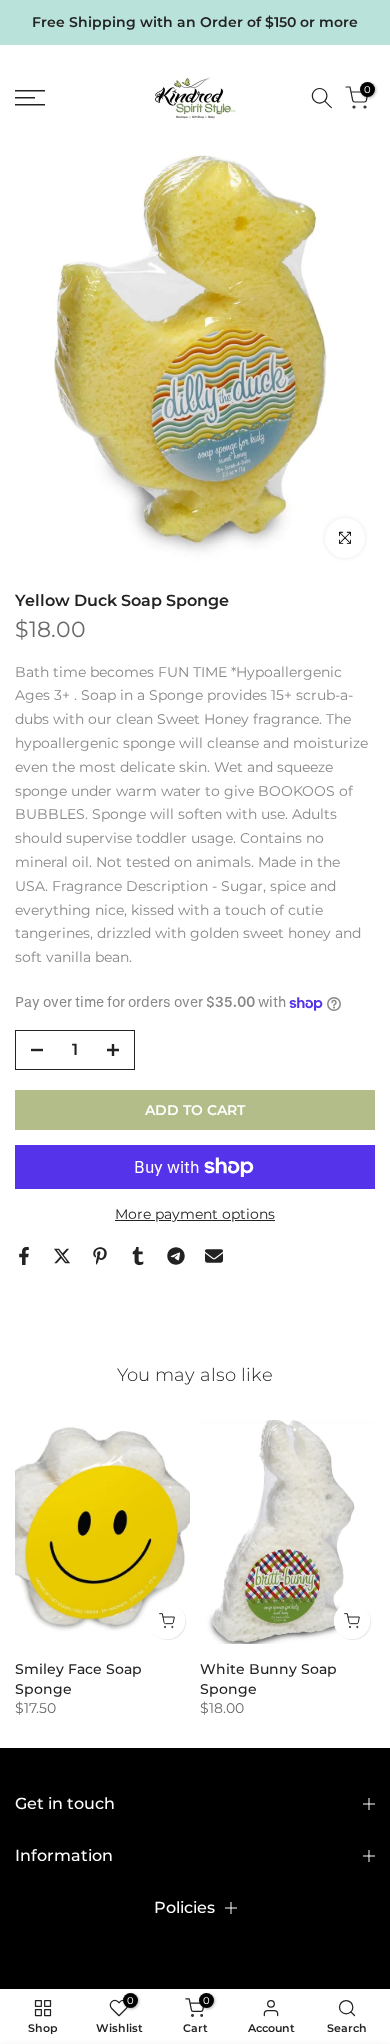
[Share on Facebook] (24, 1256)
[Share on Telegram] (176, 1256)
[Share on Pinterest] (100, 1256)
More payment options (195, 1214)
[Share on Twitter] (62, 1256)
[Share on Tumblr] (138, 1256)
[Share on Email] (214, 1256)
